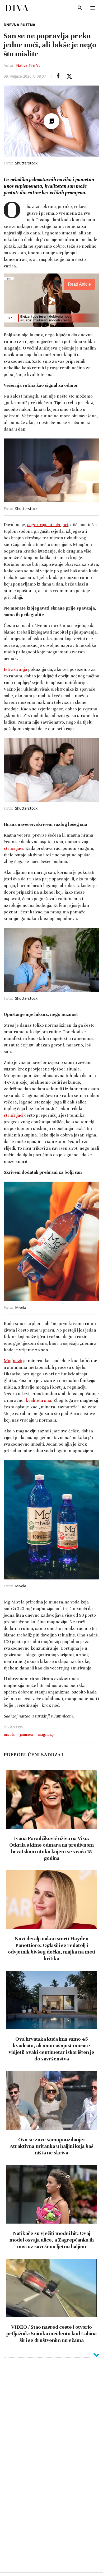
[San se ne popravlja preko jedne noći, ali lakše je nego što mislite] (58, 76)
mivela (9, 1734)
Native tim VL (28, 65)
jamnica (26, 1734)
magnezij (46, 1734)
